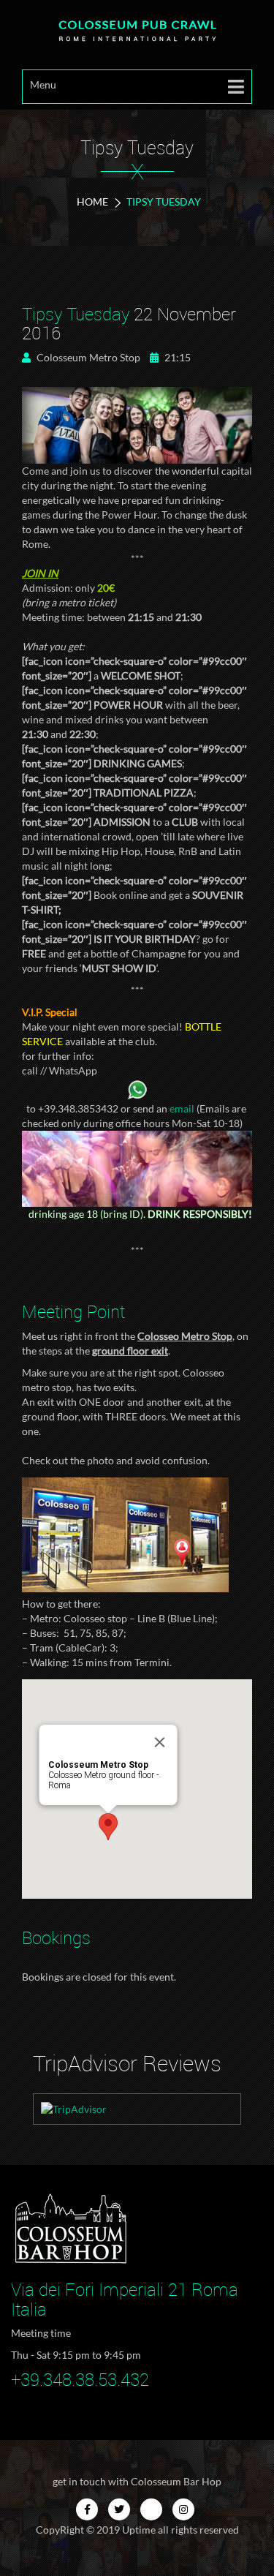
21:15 (176, 357)
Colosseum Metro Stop (87, 357)
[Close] (159, 1742)
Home (92, 202)
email (182, 1108)
